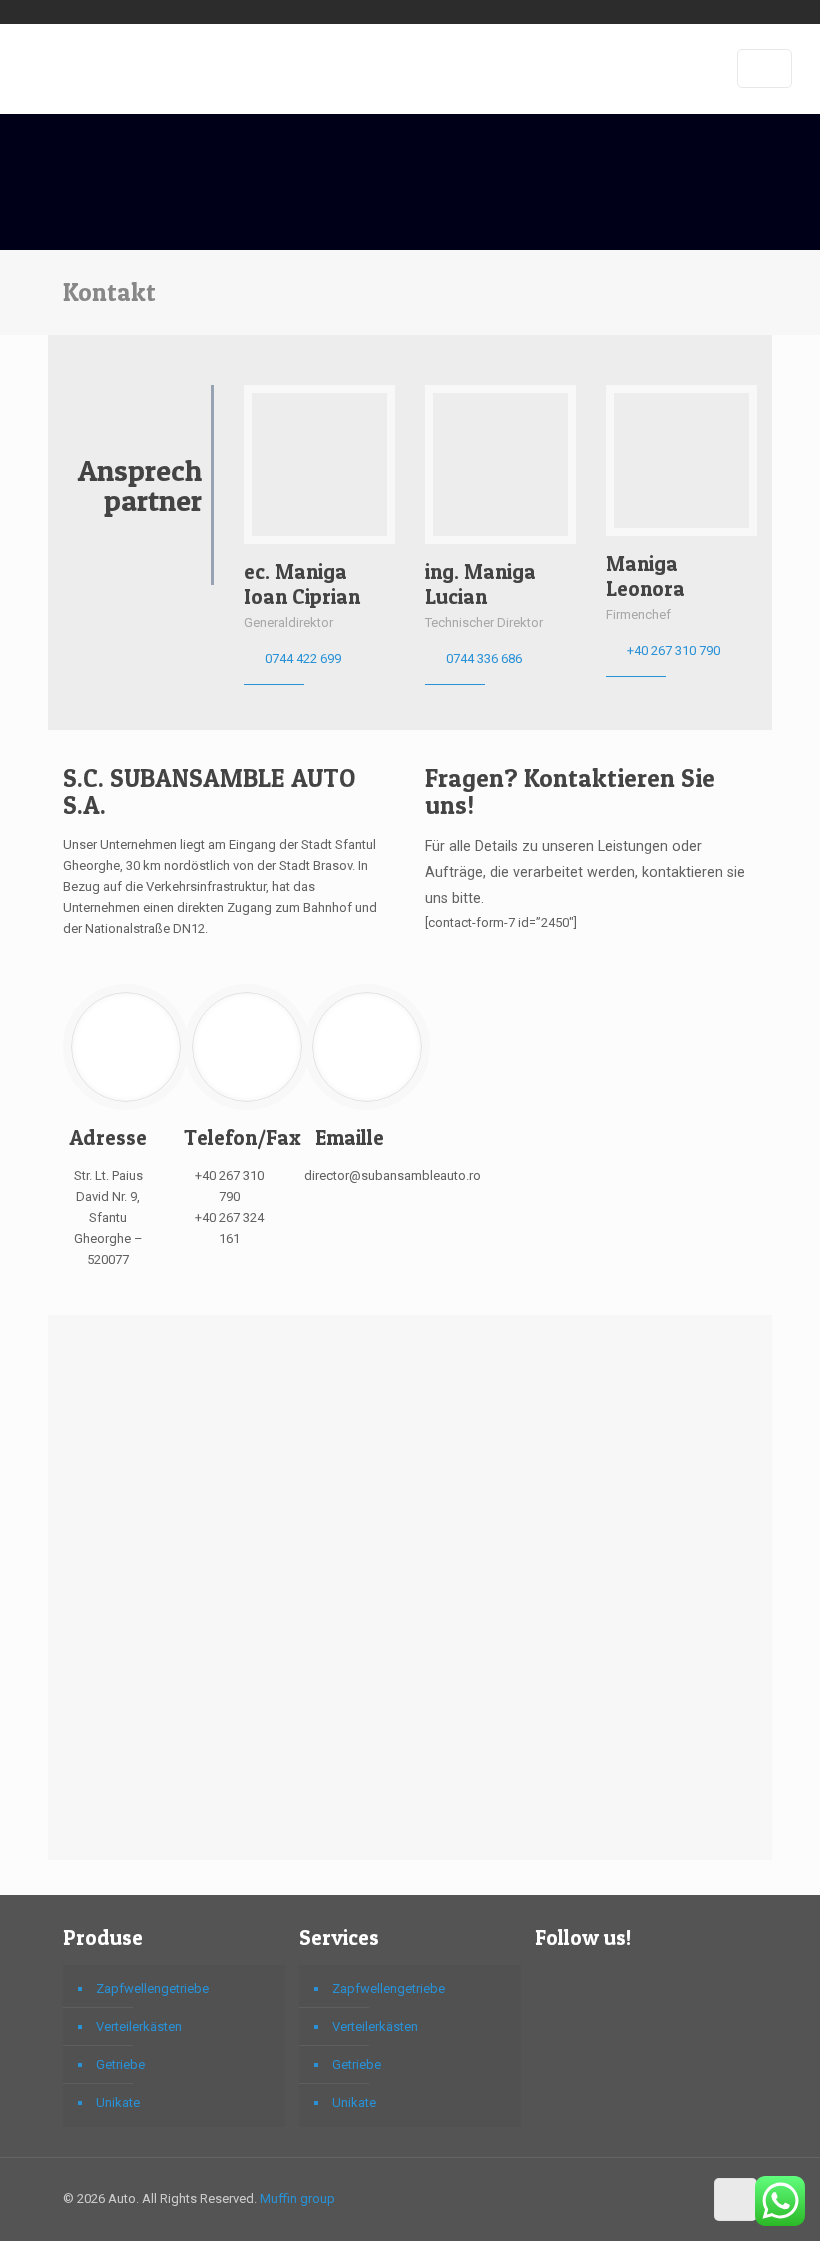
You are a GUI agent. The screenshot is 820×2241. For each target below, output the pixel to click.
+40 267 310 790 (673, 650)
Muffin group (297, 2198)
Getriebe (120, 2064)
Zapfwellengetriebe (152, 1988)
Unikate (118, 2102)
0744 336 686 (484, 658)
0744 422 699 (303, 658)
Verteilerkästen (139, 2026)
